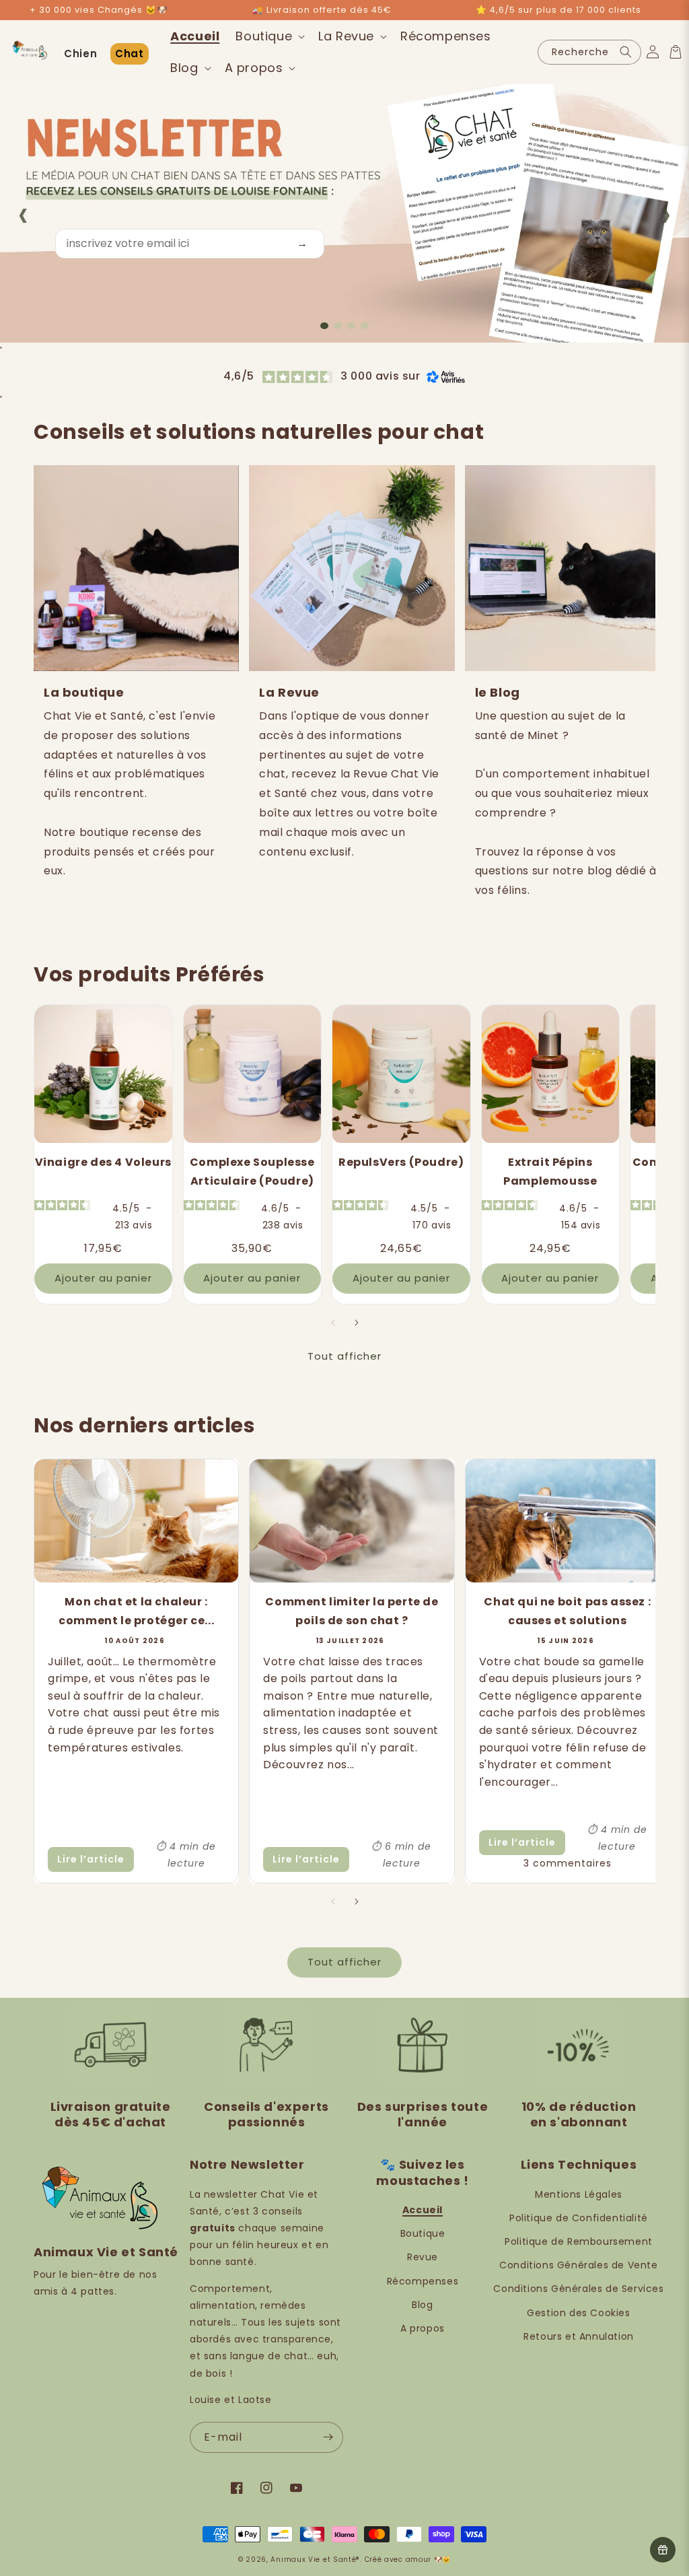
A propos (423, 2328)
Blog (422, 2305)
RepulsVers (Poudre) (401, 1162)
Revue (423, 2257)
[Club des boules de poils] (663, 2550)
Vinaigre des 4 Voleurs (103, 1162)
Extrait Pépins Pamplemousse (550, 1172)
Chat (129, 54)
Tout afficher (344, 1356)
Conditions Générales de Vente (578, 2265)
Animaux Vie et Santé (313, 2560)
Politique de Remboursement (579, 2241)
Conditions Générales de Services (578, 2289)
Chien (80, 54)
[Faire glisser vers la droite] (356, 1323)
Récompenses (423, 2281)
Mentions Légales (579, 2194)
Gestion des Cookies (578, 2313)
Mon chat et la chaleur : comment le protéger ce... (136, 1611)
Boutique (423, 2233)
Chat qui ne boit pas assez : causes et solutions (567, 1611)
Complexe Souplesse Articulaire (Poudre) (252, 1172)
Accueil (423, 2210)
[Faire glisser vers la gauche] (333, 1323)
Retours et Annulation (579, 2336)
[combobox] (589, 52)
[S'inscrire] (328, 2437)
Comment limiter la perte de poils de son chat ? (352, 1611)
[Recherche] (626, 52)
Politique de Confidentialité (579, 2218)
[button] (269, 36)
